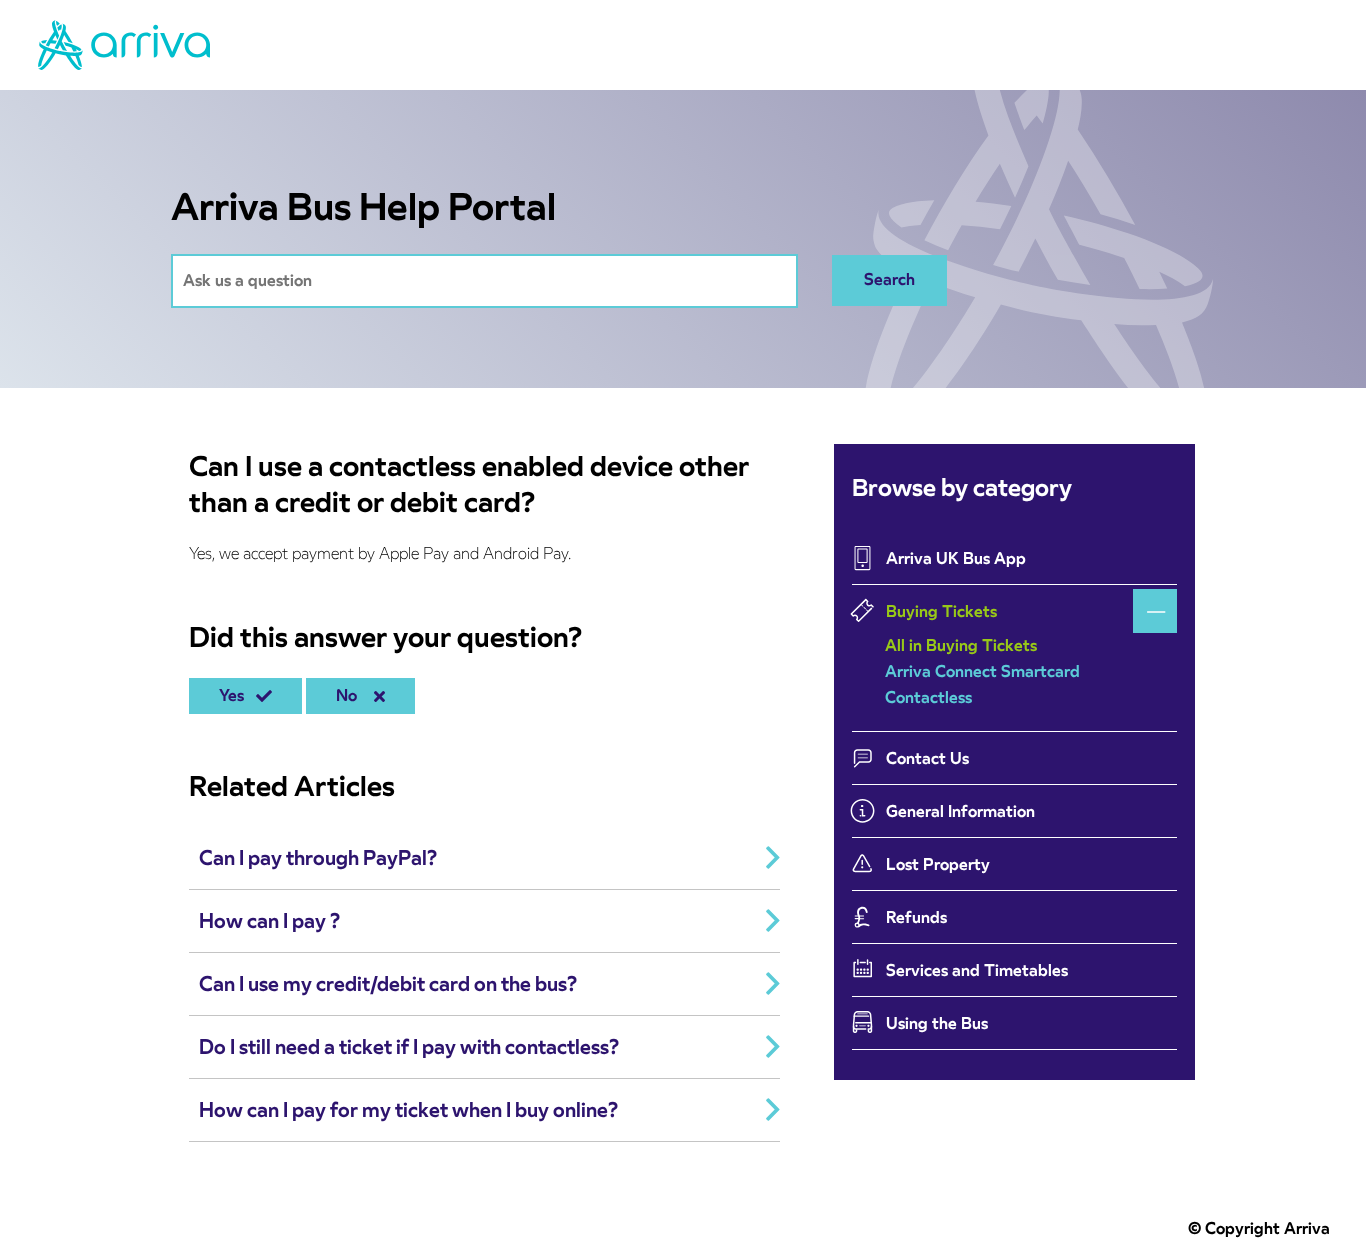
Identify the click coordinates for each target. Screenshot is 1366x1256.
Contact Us (927, 758)
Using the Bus (937, 1023)
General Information (960, 811)
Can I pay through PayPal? (318, 858)
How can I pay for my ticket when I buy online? (408, 1110)
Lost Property (938, 864)
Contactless (928, 697)
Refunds (916, 917)
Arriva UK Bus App (956, 558)
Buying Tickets (941, 611)
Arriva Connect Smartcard (982, 671)
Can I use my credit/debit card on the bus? (388, 984)
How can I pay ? (269, 921)
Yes (235, 695)
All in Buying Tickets (961, 645)
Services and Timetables (977, 970)
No (350, 695)
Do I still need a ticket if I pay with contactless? (409, 1047)
